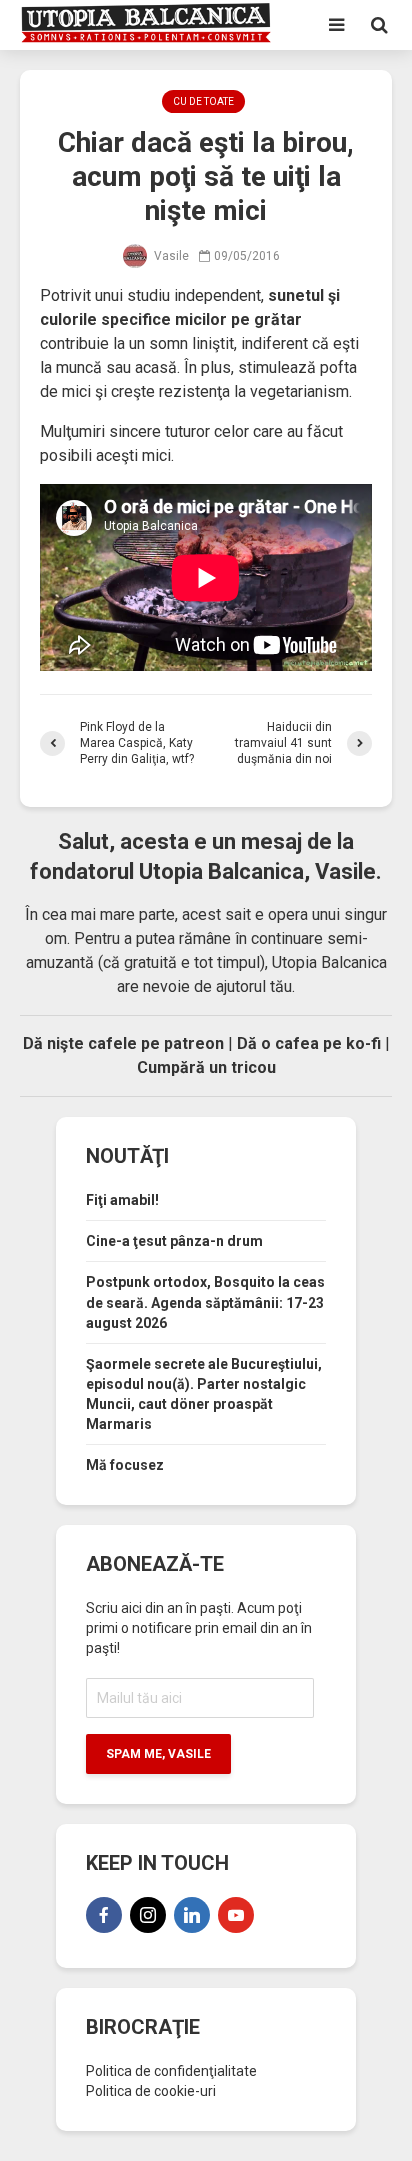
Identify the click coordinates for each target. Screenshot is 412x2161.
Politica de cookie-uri (151, 2091)
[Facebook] (104, 1915)
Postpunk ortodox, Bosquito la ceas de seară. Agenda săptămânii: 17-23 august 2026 (205, 1302)
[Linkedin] (192, 1915)
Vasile (170, 256)
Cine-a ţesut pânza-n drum (174, 1241)
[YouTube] (236, 1915)
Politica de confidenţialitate (171, 2071)
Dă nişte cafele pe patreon (123, 1043)
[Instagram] (148, 1915)
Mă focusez (125, 1465)
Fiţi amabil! (122, 1200)
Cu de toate (203, 101)
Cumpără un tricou (206, 1067)
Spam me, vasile (158, 1754)
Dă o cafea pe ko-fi (309, 1043)
